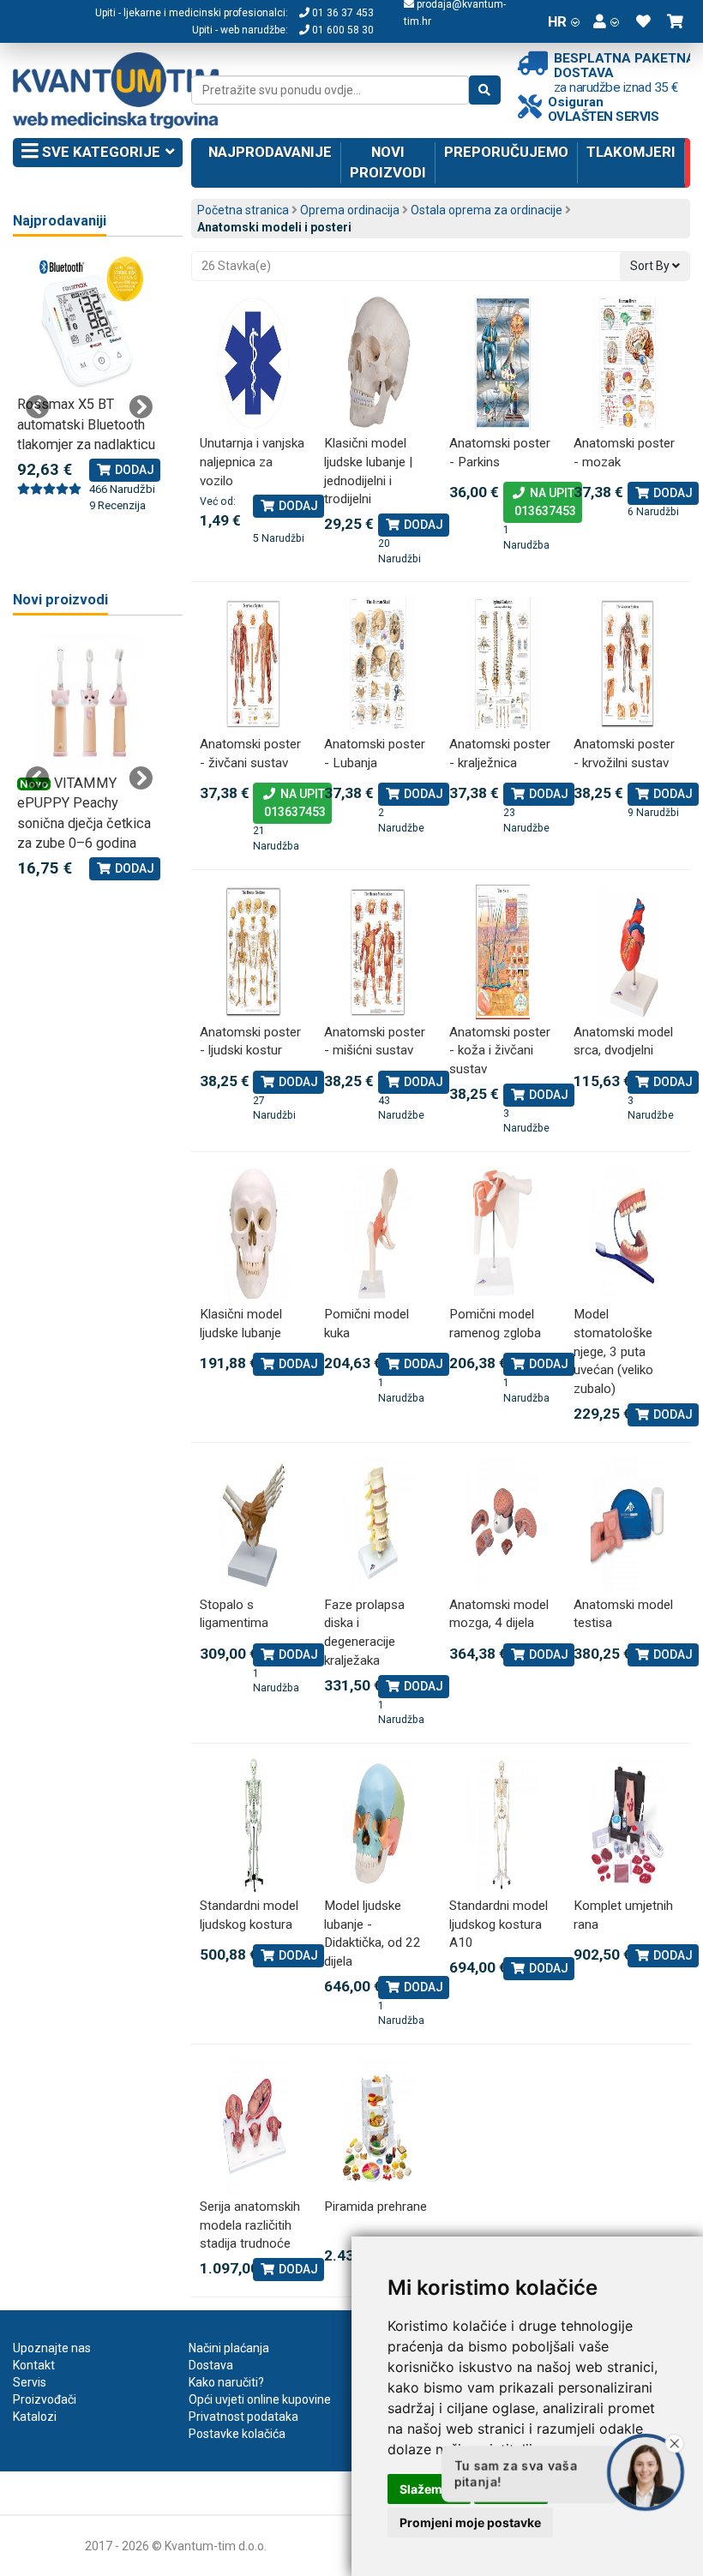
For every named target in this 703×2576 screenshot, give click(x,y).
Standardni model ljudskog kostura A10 (499, 1924)
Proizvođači (45, 2399)
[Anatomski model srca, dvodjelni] (628, 952)
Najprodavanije (270, 152)
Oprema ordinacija (350, 210)
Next (141, 407)
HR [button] (557, 21)
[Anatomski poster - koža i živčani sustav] (503, 952)
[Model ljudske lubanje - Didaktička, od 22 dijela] (378, 1825)
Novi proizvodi (388, 162)
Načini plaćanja (229, 2348)
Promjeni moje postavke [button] (470, 2522)
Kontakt (34, 2365)
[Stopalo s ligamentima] (254, 1525)
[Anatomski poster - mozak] (628, 363)
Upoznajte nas (52, 2348)
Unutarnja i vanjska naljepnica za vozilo (252, 462)
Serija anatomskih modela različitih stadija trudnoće (250, 2225)
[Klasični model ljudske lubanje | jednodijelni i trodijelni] (378, 363)
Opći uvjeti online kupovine (260, 2399)
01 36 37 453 (342, 13)
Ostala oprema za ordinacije (487, 210)
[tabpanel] (89, 385)
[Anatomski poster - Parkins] (503, 363)
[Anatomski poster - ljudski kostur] (254, 952)
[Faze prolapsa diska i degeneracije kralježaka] (378, 1525)
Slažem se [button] (429, 2489)
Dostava (211, 2365)
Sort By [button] (651, 266)
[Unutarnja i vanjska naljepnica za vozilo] (254, 363)
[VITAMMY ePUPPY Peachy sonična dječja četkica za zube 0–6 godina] (89, 702)
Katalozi (35, 2417)
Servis (30, 2382)
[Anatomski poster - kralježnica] (503, 664)
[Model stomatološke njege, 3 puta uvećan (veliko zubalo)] (628, 1234)
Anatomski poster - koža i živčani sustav (500, 1051)
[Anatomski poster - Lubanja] (378, 664)
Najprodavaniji (60, 221)
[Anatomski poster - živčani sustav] (254, 664)
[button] (606, 21)
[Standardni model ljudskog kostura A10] (503, 1825)
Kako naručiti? (226, 2382)
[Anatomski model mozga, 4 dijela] (503, 1525)
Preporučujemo (506, 152)
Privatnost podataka (243, 2417)
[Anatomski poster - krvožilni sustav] (628, 664)
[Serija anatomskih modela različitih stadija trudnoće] (254, 2126)
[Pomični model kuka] (378, 1234)
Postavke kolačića (237, 2434)
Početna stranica (243, 210)
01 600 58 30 (342, 30)
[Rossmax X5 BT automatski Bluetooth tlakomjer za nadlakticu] (89, 323)
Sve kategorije (99, 152)
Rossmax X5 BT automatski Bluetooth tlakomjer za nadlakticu (86, 424)
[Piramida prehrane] (378, 2126)
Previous (38, 407)
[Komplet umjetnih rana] (628, 1825)
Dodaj (297, 506)
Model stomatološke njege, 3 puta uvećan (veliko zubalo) (613, 1351)
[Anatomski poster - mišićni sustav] (378, 952)
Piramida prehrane (376, 2207)
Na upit (543, 502)
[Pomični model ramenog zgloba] (503, 1234)
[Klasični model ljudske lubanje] (254, 1234)
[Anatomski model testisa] (628, 1525)
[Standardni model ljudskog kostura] (254, 1825)
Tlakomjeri (631, 152)
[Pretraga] (485, 90)
